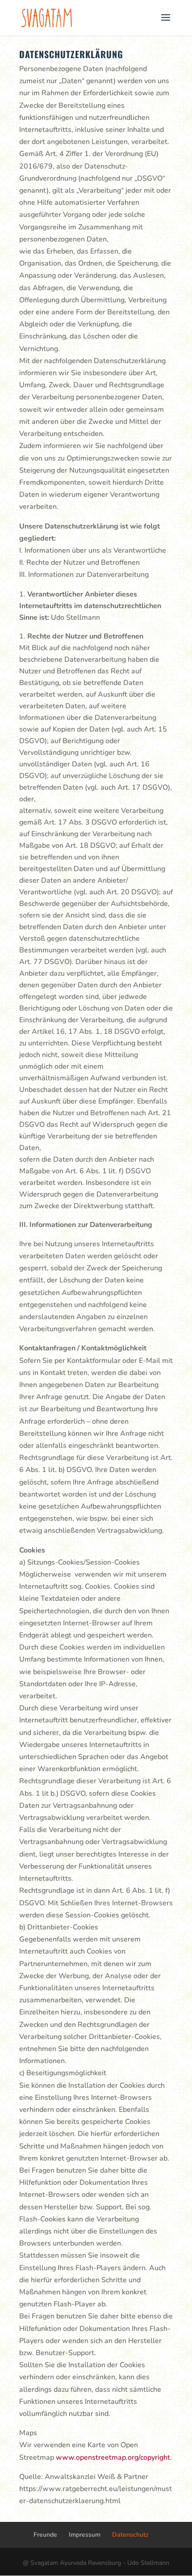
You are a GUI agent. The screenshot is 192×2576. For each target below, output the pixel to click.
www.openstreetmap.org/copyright (113, 2458)
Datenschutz (130, 2535)
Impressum (85, 2535)
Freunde (45, 2535)
